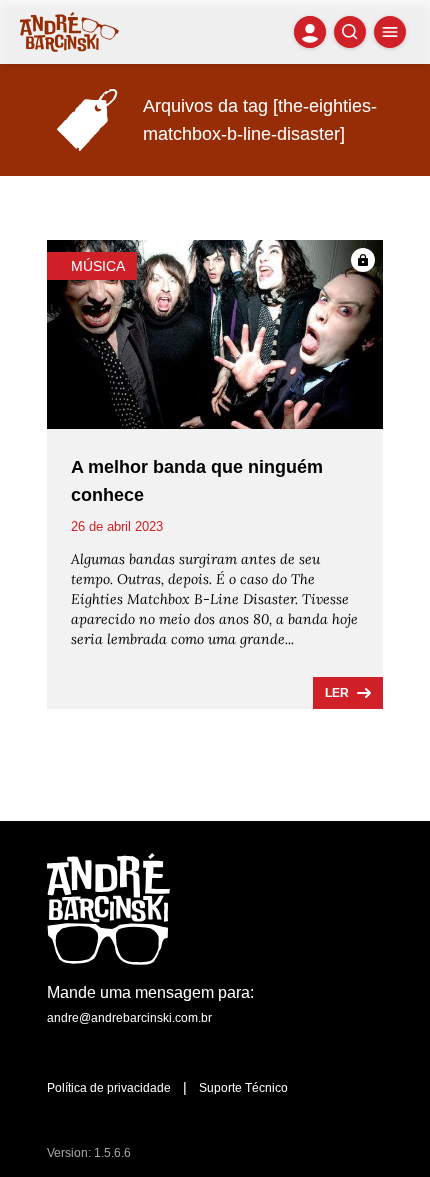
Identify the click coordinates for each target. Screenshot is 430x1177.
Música (98, 266)
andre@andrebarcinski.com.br (129, 1018)
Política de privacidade (109, 1088)
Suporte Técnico (243, 1088)
